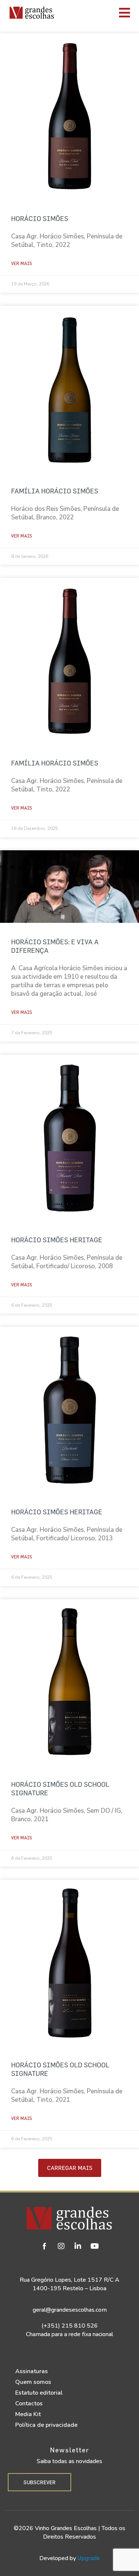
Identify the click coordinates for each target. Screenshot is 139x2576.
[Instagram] (61, 2246)
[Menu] (98, 13)
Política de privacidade (46, 2425)
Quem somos (33, 2382)
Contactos (29, 2404)
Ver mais (21, 263)
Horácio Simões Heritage (57, 1240)
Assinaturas (32, 2371)
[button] (70, 2168)
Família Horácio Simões (55, 491)
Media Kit (28, 2414)
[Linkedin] (78, 2246)
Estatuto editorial (39, 2393)
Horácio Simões (40, 219)
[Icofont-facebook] (44, 2246)
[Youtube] (95, 2246)
